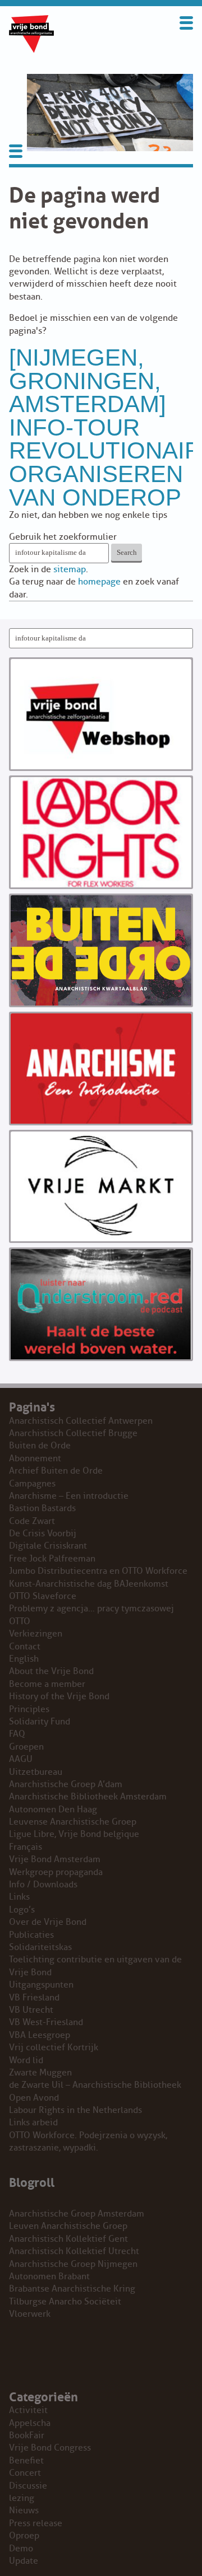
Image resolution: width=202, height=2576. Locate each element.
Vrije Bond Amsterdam (55, 1859)
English (24, 1659)
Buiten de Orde (40, 1446)
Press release (36, 2523)
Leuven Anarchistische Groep (68, 2226)
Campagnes (32, 1484)
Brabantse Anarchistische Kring (72, 2289)
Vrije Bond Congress (50, 2448)
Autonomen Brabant (49, 2276)
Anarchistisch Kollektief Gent (68, 2239)
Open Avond (34, 2098)
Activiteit (28, 2410)
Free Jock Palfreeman (52, 1559)
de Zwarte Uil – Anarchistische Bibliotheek (95, 2085)
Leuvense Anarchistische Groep (73, 1822)
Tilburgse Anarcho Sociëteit (65, 2302)
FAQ (17, 1734)
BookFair (27, 2435)
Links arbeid (33, 2122)
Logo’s (22, 1910)
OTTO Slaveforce (43, 1596)
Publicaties (31, 1935)
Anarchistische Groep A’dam (66, 1784)
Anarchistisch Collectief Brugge (73, 1433)
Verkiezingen (36, 1634)
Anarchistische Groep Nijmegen (73, 2264)
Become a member (47, 1684)
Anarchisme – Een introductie (69, 1496)
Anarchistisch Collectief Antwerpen (81, 1421)
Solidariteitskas (40, 1947)
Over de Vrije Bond (48, 1922)
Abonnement (35, 1458)
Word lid (26, 2060)
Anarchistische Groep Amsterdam (77, 2214)
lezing (22, 2498)
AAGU (21, 1759)
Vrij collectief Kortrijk (54, 2047)
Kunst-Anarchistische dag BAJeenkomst (89, 1584)
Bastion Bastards (42, 1508)
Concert (25, 2473)
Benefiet (26, 2461)
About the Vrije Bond (51, 1671)
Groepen (26, 1747)
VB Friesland (34, 1998)
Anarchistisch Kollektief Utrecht (74, 2251)
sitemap (70, 569)
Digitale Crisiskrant (48, 1546)
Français (26, 1847)
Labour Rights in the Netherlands (75, 2110)
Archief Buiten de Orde (56, 1471)
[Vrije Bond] (31, 50)
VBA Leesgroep (40, 2035)
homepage (99, 582)
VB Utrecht (31, 2010)
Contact (25, 1647)
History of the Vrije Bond (59, 1696)
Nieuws (24, 2510)
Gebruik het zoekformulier (63, 537)
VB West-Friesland (46, 2022)
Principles (29, 1709)
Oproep (24, 2536)
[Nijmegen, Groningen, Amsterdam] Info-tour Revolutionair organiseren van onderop (105, 427)
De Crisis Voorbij (43, 1534)
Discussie (28, 2486)
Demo (21, 2549)
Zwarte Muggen (40, 2073)
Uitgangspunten (41, 1985)
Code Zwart (32, 1521)
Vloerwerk (30, 2314)
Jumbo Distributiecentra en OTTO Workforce (98, 1571)
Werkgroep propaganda (56, 1872)
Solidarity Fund (40, 1722)
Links (19, 1897)
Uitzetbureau (36, 1772)
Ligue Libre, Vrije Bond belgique (74, 1834)
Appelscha (30, 2423)
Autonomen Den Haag (53, 1810)
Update (24, 2561)
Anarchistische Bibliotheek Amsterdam (88, 1797)
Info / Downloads (43, 1885)
